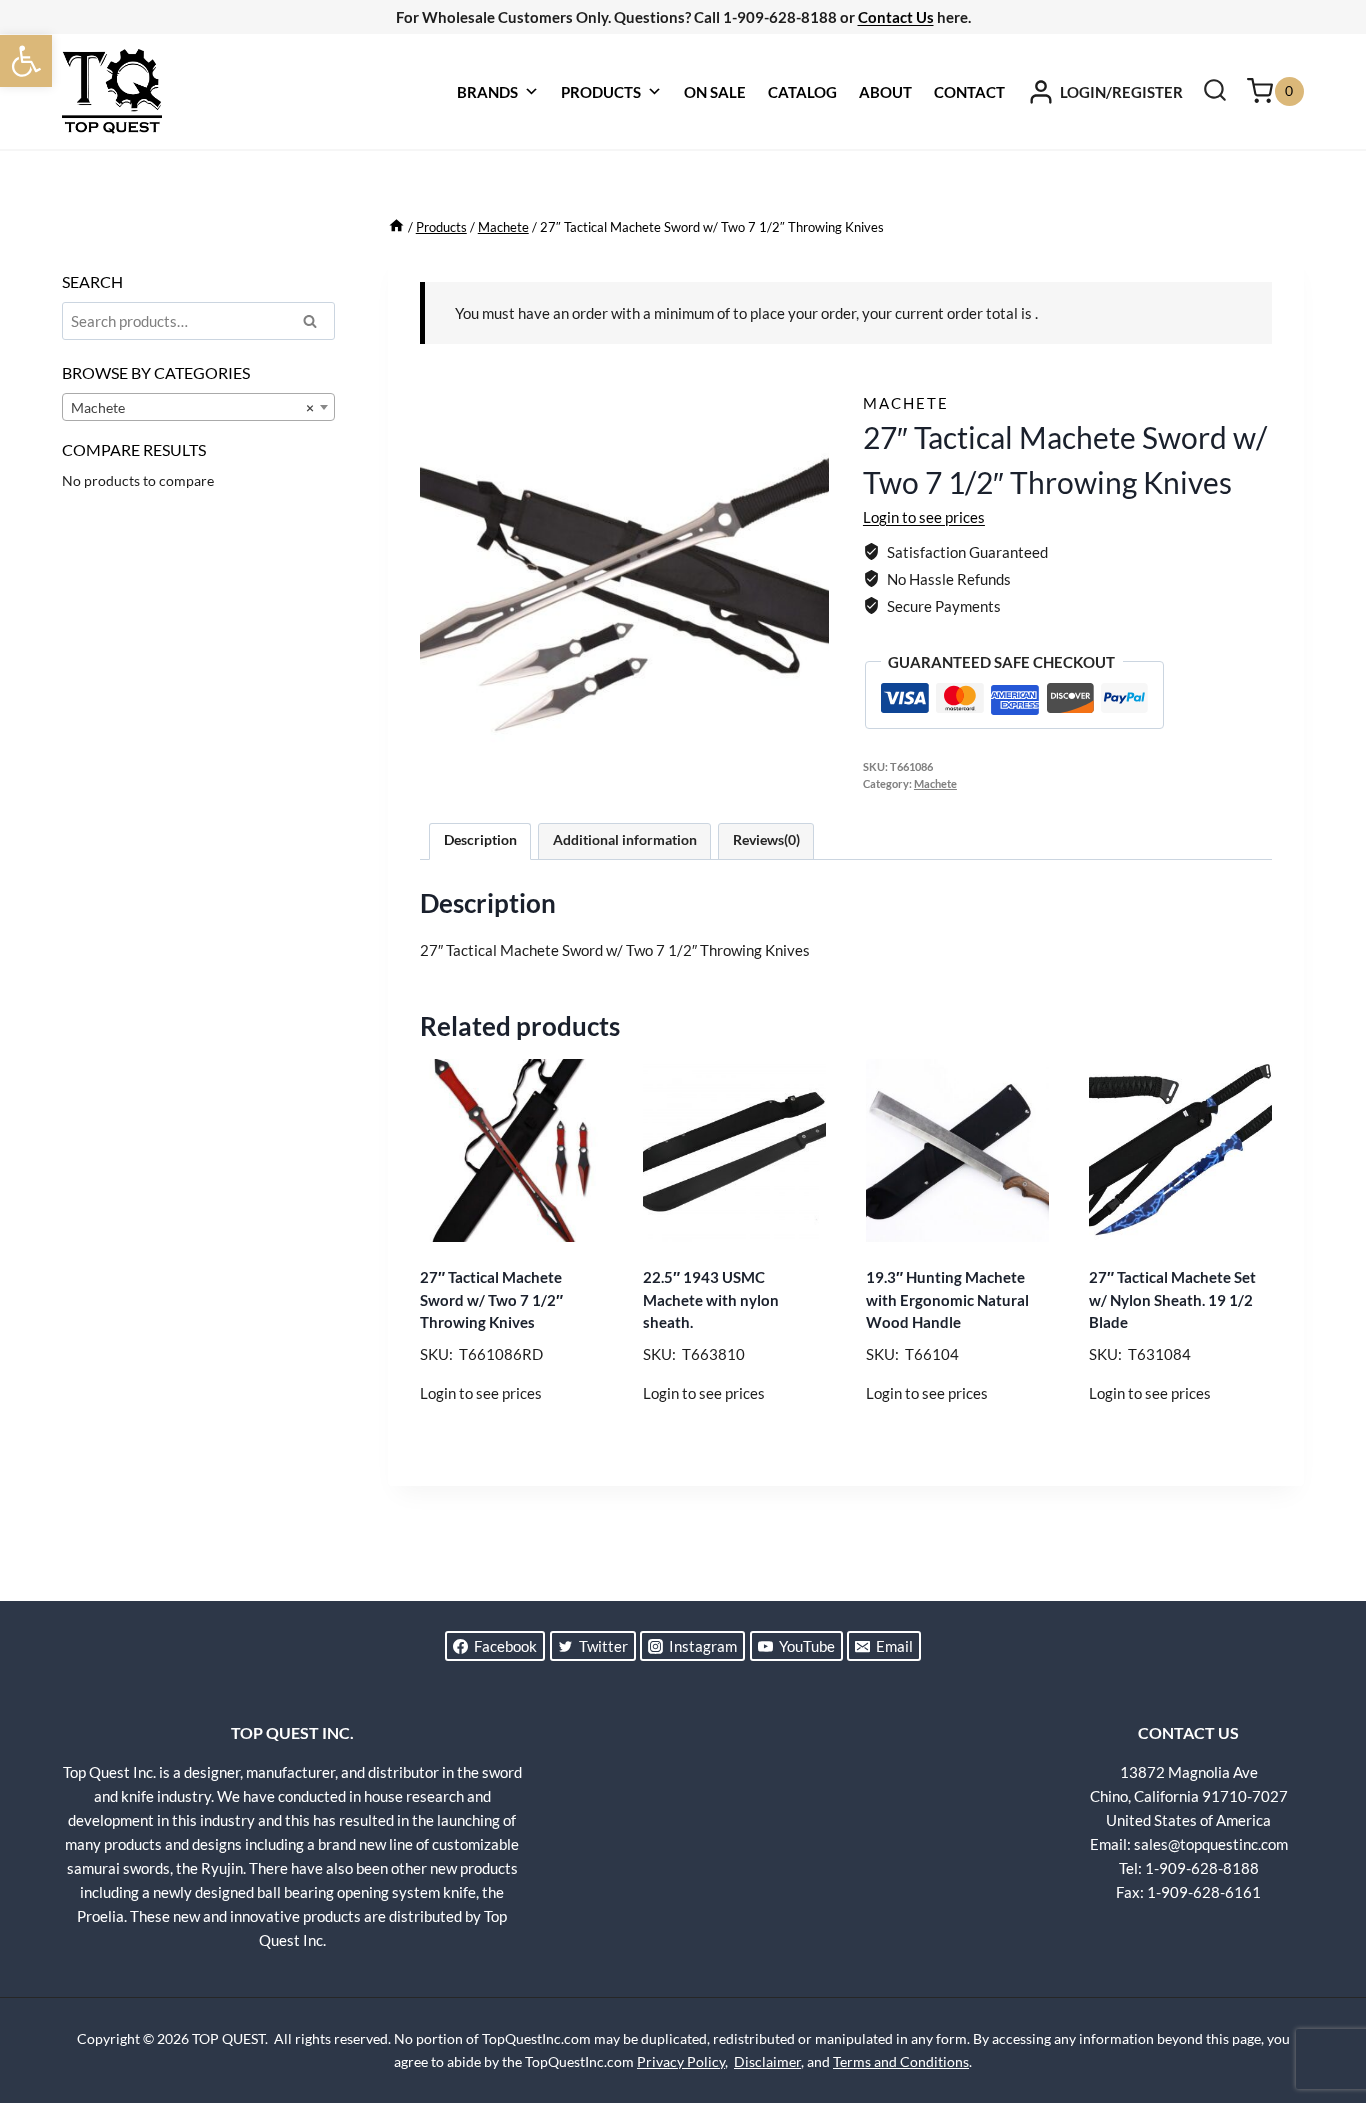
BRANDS (487, 92)
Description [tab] (480, 840)
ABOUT (885, 92)
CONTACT (969, 92)
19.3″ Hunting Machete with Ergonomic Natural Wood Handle (947, 1299)
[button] (26, 61)
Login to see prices (924, 517)
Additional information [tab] (625, 840)
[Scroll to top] (1316, 2013)
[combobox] (198, 407)
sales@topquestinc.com (1211, 1844)
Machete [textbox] (192, 407)
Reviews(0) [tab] (766, 840)
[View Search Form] (1215, 92)
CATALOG (802, 92)
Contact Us (896, 17)
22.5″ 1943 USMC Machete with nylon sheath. (711, 1299)
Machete (906, 403)
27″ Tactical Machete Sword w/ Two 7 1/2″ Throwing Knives (491, 1299)
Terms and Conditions (901, 2061)
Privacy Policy (681, 2061)
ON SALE (715, 92)
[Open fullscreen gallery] (809, 765)
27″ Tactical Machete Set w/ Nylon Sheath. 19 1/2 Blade (1172, 1299)
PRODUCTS (601, 92)
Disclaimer (767, 2061)
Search (316, 324)
